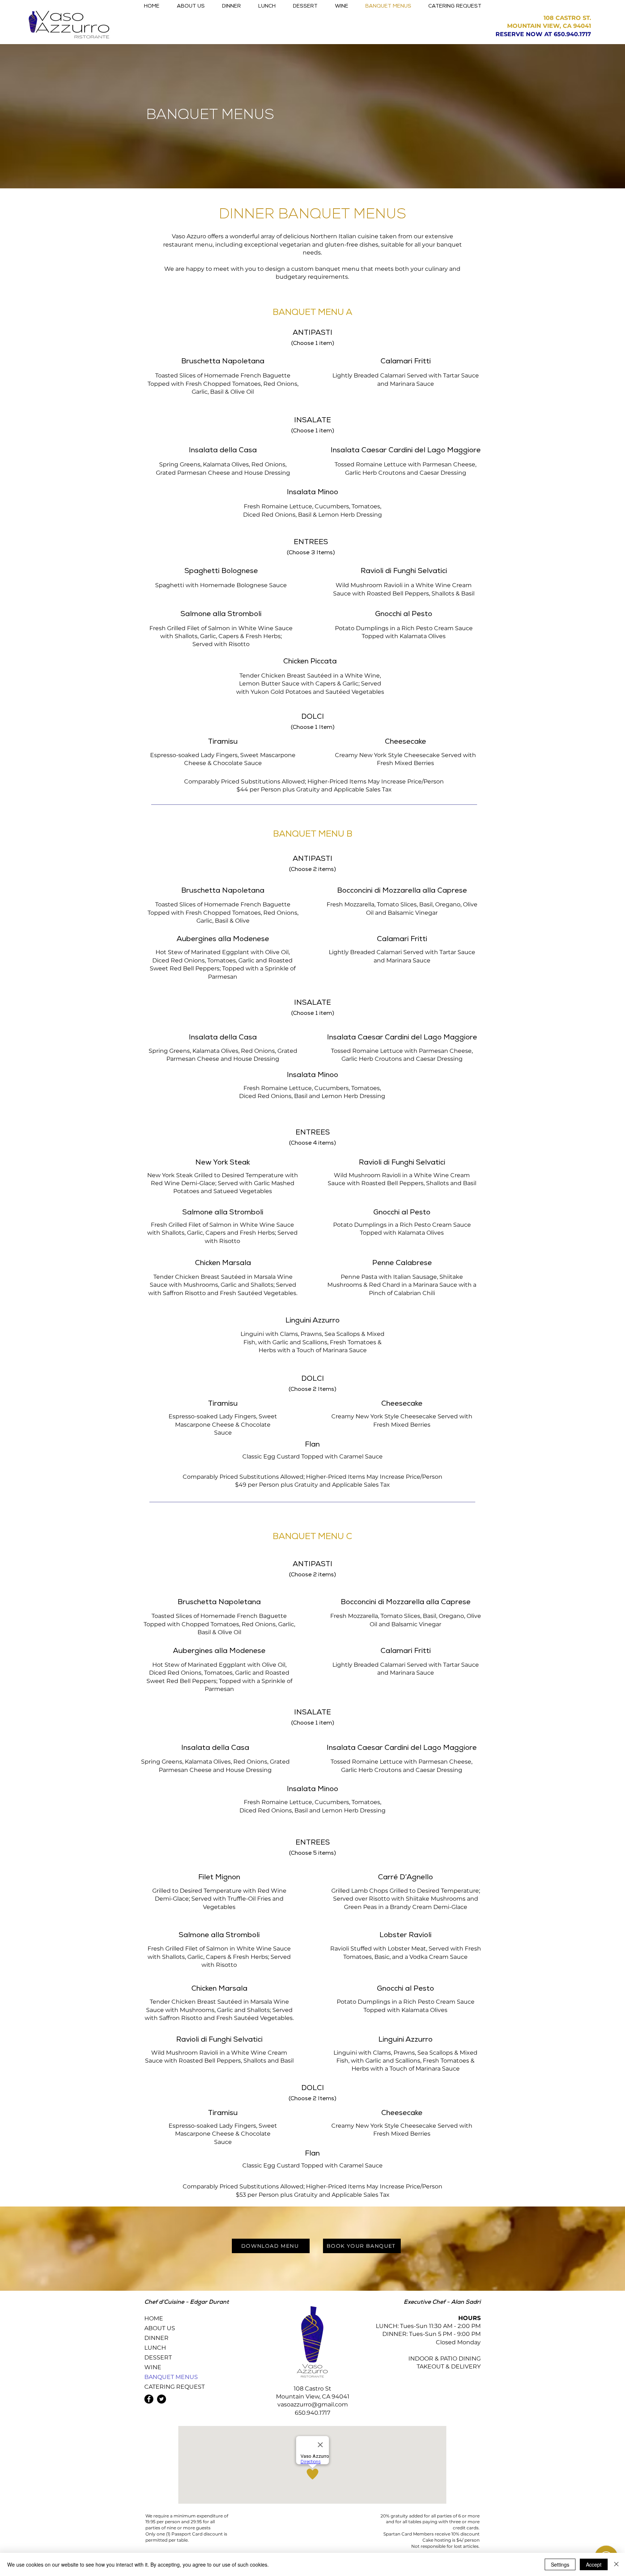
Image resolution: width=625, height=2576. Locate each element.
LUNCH (155, 2348)
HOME (154, 2318)
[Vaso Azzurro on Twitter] (161, 2399)
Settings (560, 2564)
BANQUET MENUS (170, 2377)
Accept (594, 2564)
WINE (153, 2367)
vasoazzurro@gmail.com (313, 2404)
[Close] (616, 2564)
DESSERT (158, 2357)
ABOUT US (160, 2328)
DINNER (156, 2338)
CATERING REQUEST (170, 2387)
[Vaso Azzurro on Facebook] (149, 2399)
